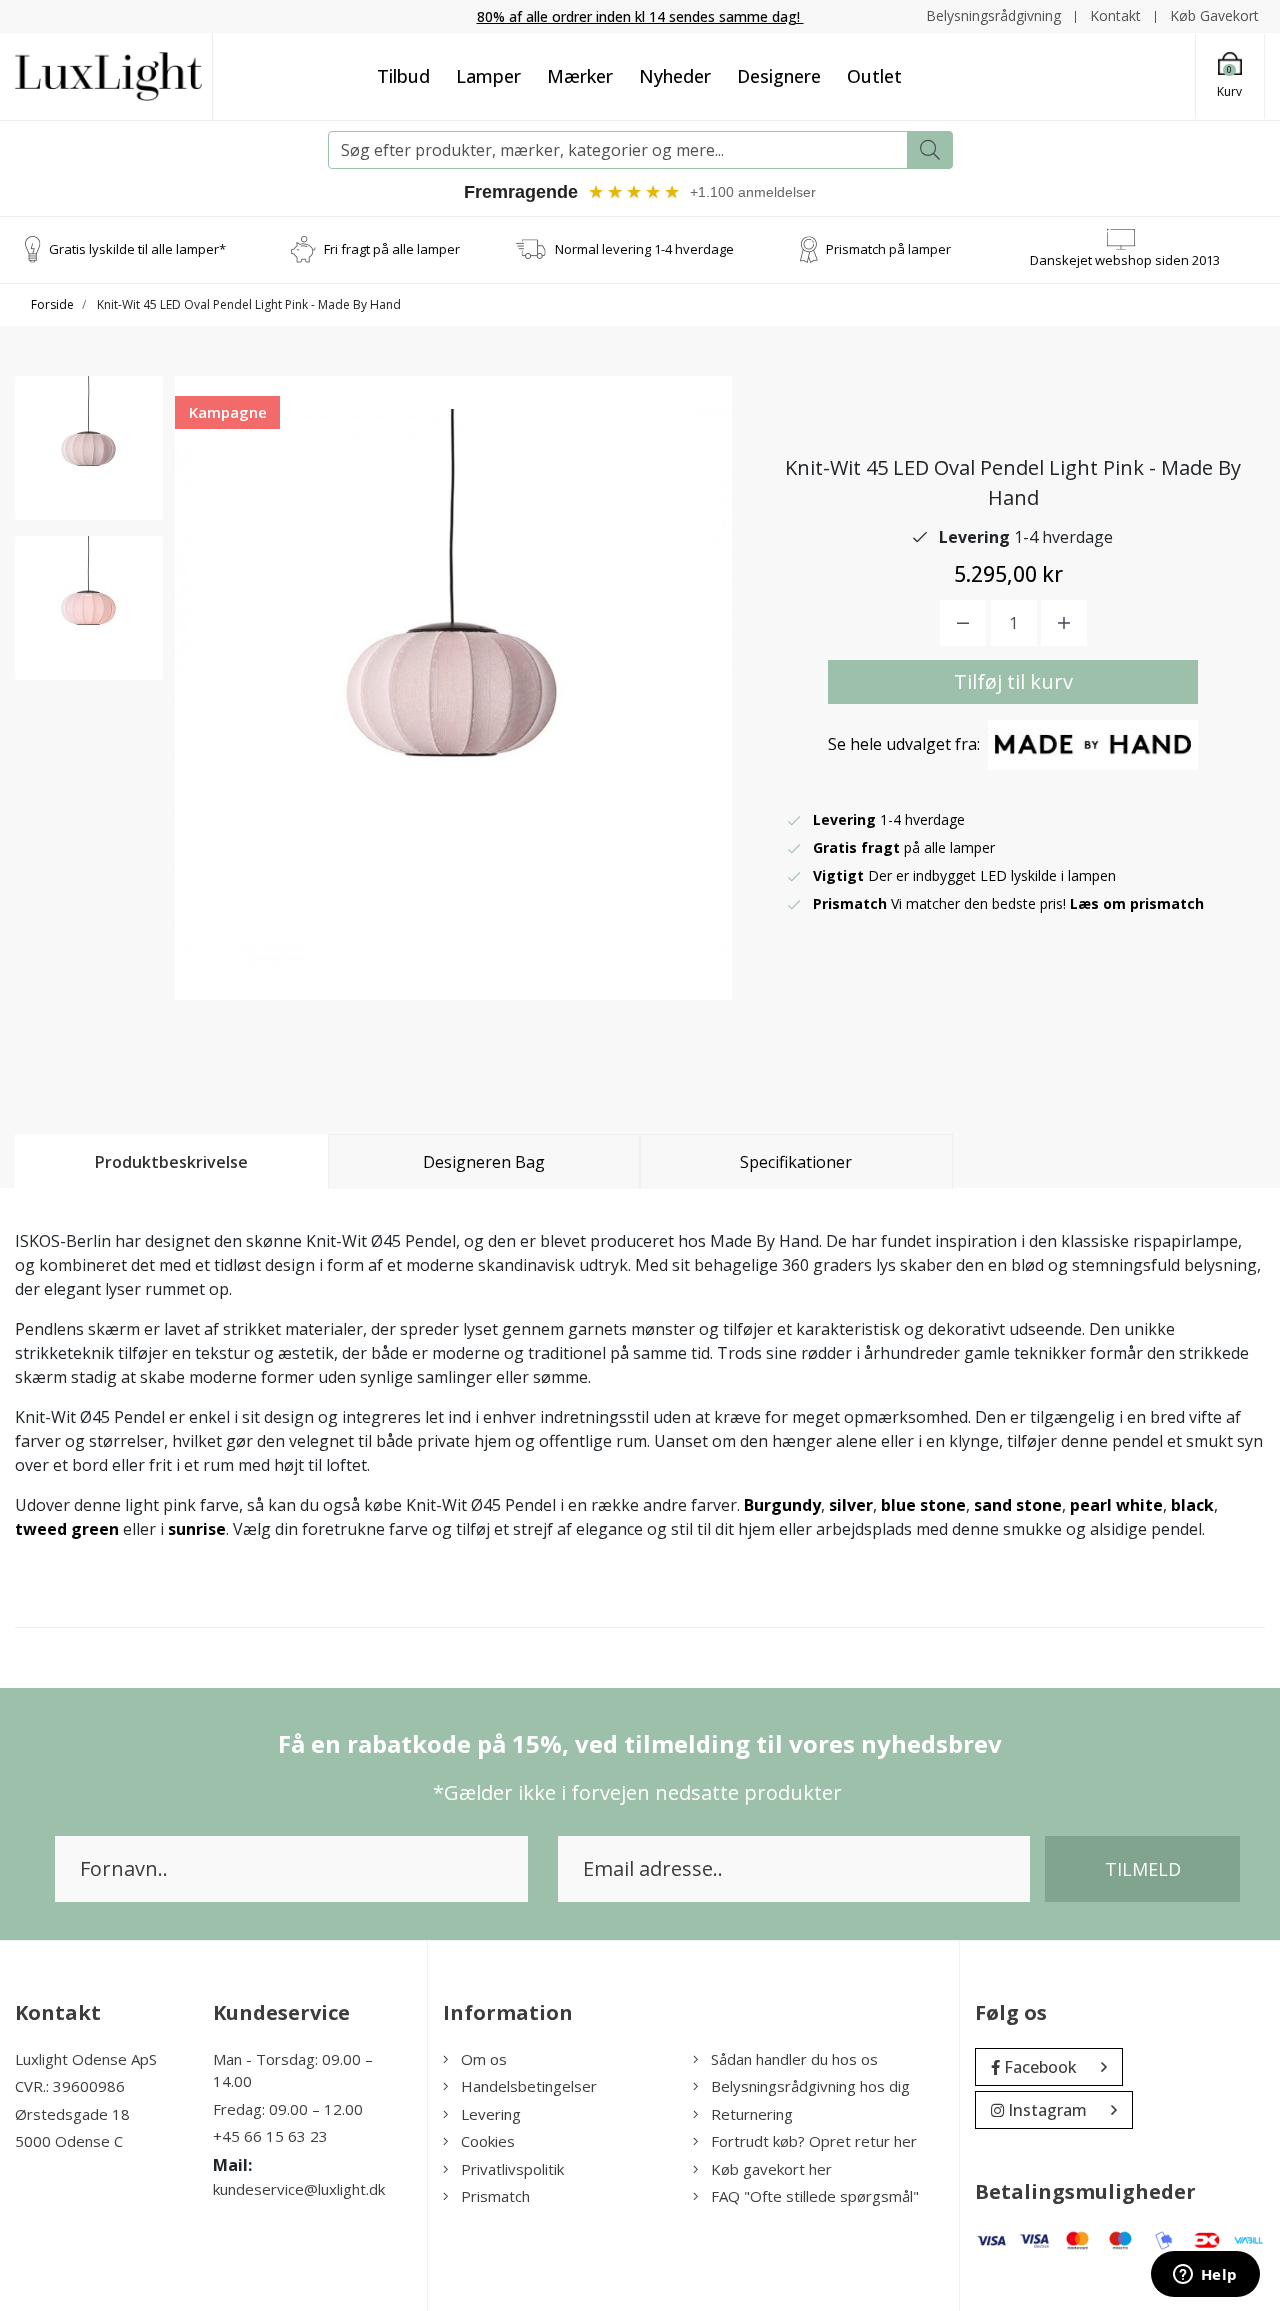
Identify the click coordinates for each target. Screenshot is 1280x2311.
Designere (779, 76)
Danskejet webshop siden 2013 (1125, 260)
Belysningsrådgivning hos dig (810, 2086)
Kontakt (1115, 15)
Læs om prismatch (1137, 903)
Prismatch (495, 2196)
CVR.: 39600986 (70, 2086)
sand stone (1018, 1505)
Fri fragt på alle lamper (392, 249)
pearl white (1116, 1505)
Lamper (488, 76)
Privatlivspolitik (512, 2169)
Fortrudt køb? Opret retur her (814, 2141)
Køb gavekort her (771, 2169)
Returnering (752, 2114)
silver (851, 1505)
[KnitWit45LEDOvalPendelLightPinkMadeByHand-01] (89, 448)
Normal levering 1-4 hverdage (644, 249)
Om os (484, 2059)
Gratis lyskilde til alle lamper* (137, 249)
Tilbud (403, 76)
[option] (89, 448)
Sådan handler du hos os (794, 2059)
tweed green (67, 1529)
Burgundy (782, 1505)
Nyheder (675, 76)
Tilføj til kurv (1013, 681)
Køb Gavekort (1214, 15)
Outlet (874, 76)
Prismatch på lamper (888, 249)
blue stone (923, 1505)
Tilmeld (1143, 1869)
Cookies (488, 2141)
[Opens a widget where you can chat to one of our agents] (1205, 2276)
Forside (52, 304)
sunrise (197, 1529)
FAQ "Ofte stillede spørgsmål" (815, 2196)
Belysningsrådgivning (993, 15)
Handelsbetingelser (529, 2086)
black (1192, 1505)
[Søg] (930, 150)
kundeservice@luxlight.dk (299, 2189)
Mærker (580, 76)
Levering (491, 2114)
